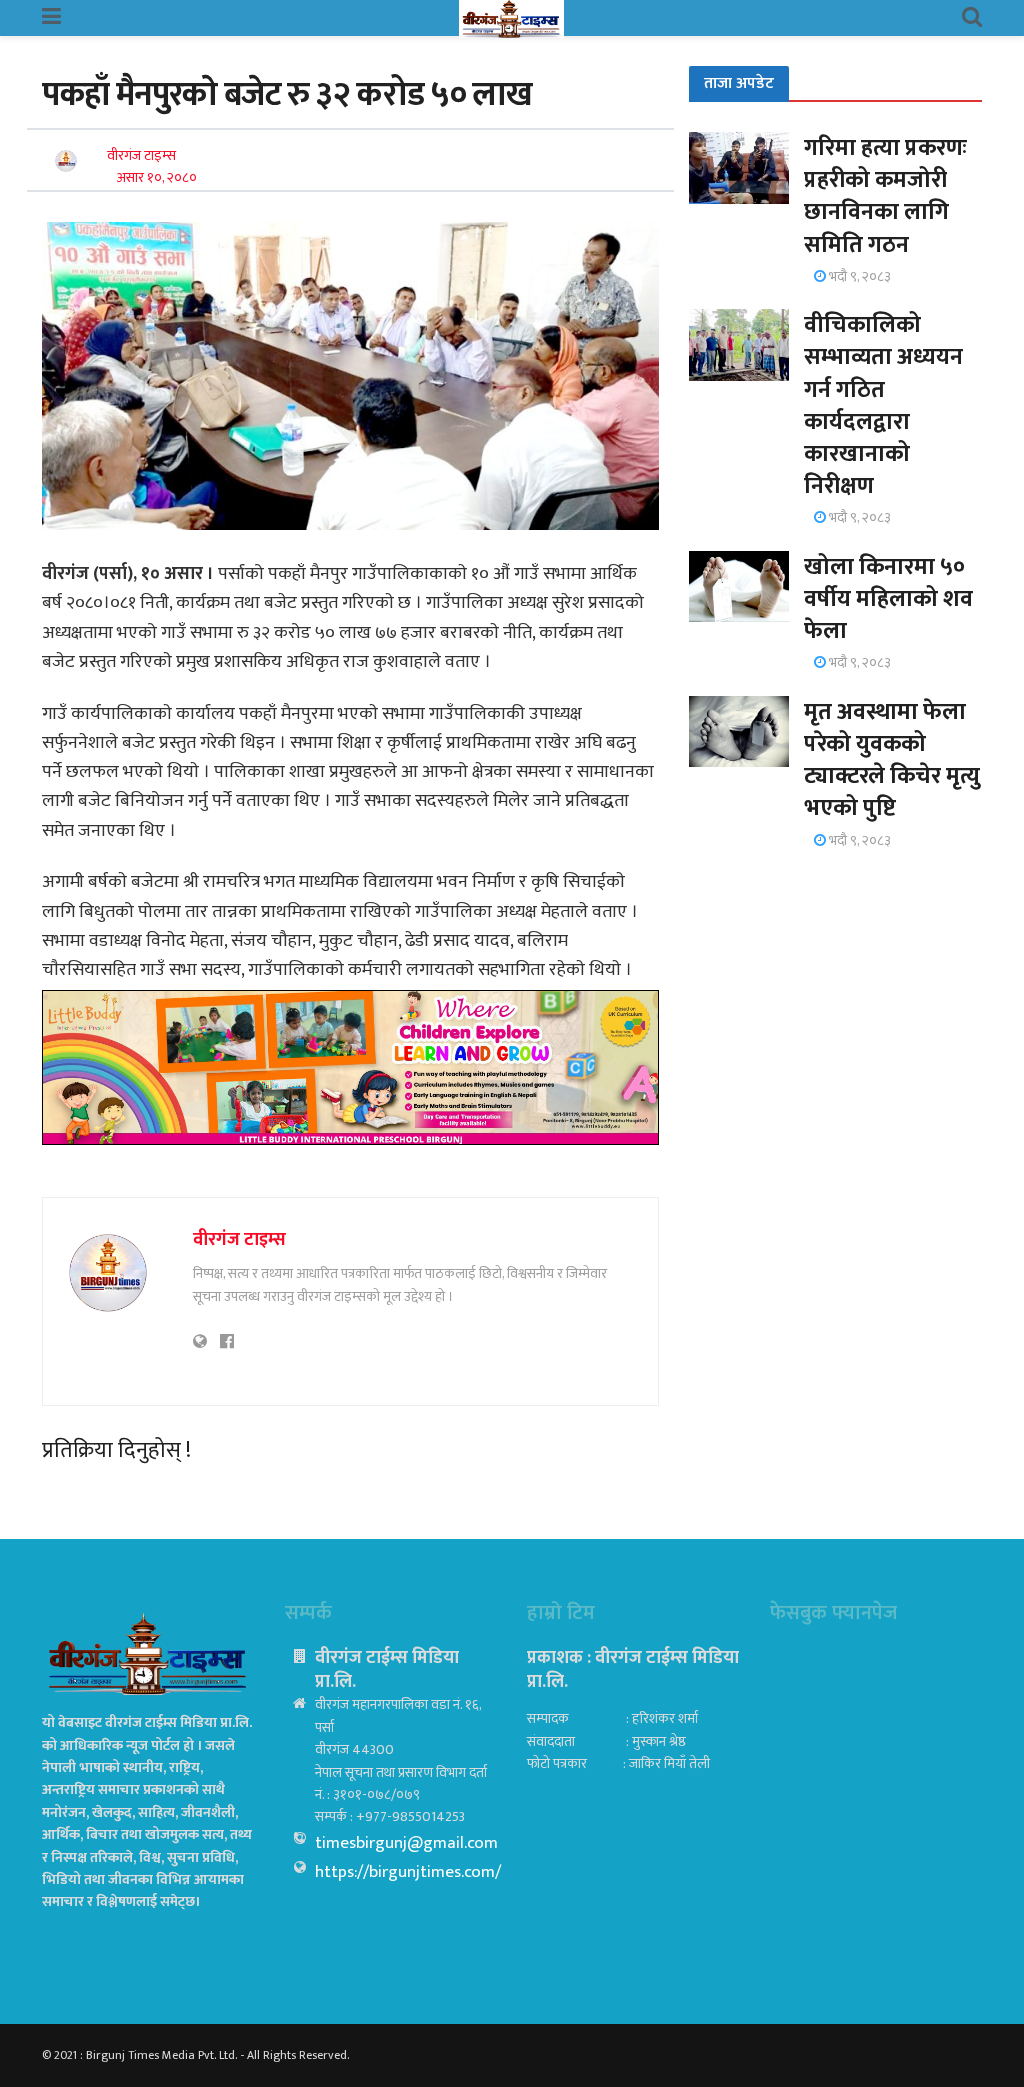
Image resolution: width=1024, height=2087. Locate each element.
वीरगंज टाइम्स (141, 155)
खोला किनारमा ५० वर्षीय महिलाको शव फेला (888, 599)
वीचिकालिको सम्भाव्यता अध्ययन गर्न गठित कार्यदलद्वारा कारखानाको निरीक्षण (883, 405)
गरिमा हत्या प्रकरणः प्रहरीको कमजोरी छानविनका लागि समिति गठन (885, 196)
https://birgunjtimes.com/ (408, 1872)
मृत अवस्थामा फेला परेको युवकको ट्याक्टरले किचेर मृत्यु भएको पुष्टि (892, 760)
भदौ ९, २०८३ (858, 276)
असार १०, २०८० (157, 177)
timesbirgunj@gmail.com (406, 1843)
